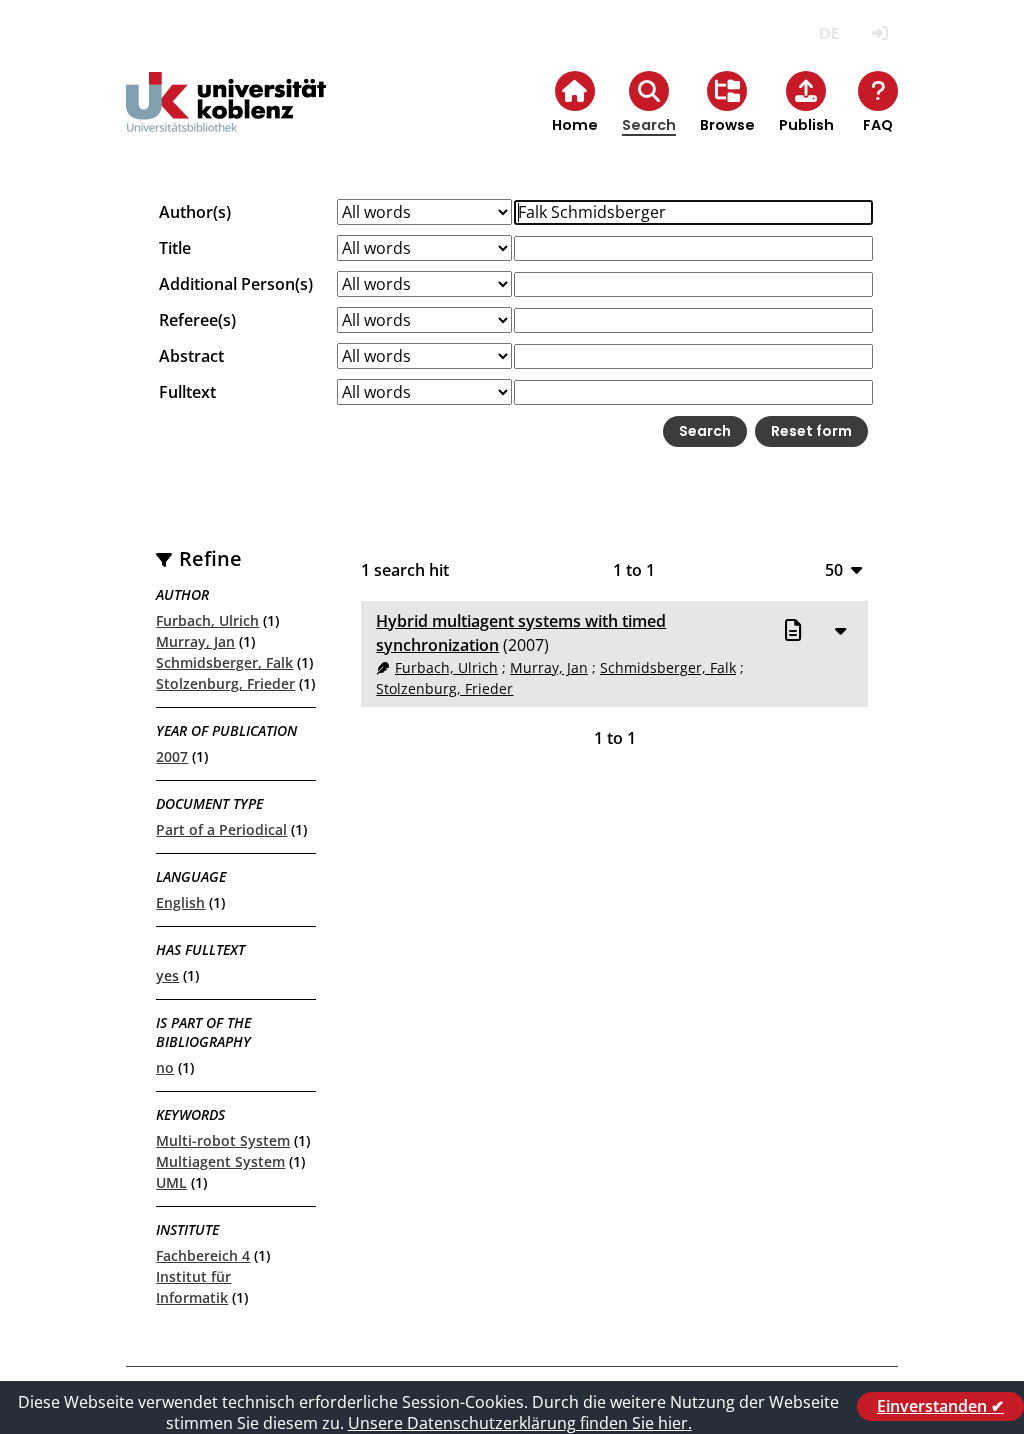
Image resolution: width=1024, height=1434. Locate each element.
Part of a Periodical (221, 829)
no (165, 1067)
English (180, 902)
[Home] (226, 118)
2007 (172, 756)
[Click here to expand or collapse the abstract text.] (841, 630)
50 (834, 569)
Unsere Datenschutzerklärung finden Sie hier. (520, 1423)
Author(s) (195, 212)
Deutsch (829, 33)
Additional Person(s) (236, 284)
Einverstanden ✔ (940, 1406)
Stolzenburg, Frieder (225, 683)
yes (167, 975)
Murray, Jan (195, 641)
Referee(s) (197, 320)
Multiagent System (220, 1161)
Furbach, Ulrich (207, 620)
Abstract (191, 356)
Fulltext (187, 392)
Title (175, 248)
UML (171, 1182)
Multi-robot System (223, 1140)
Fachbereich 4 (203, 1255)
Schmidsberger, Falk (224, 662)
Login (880, 33)
